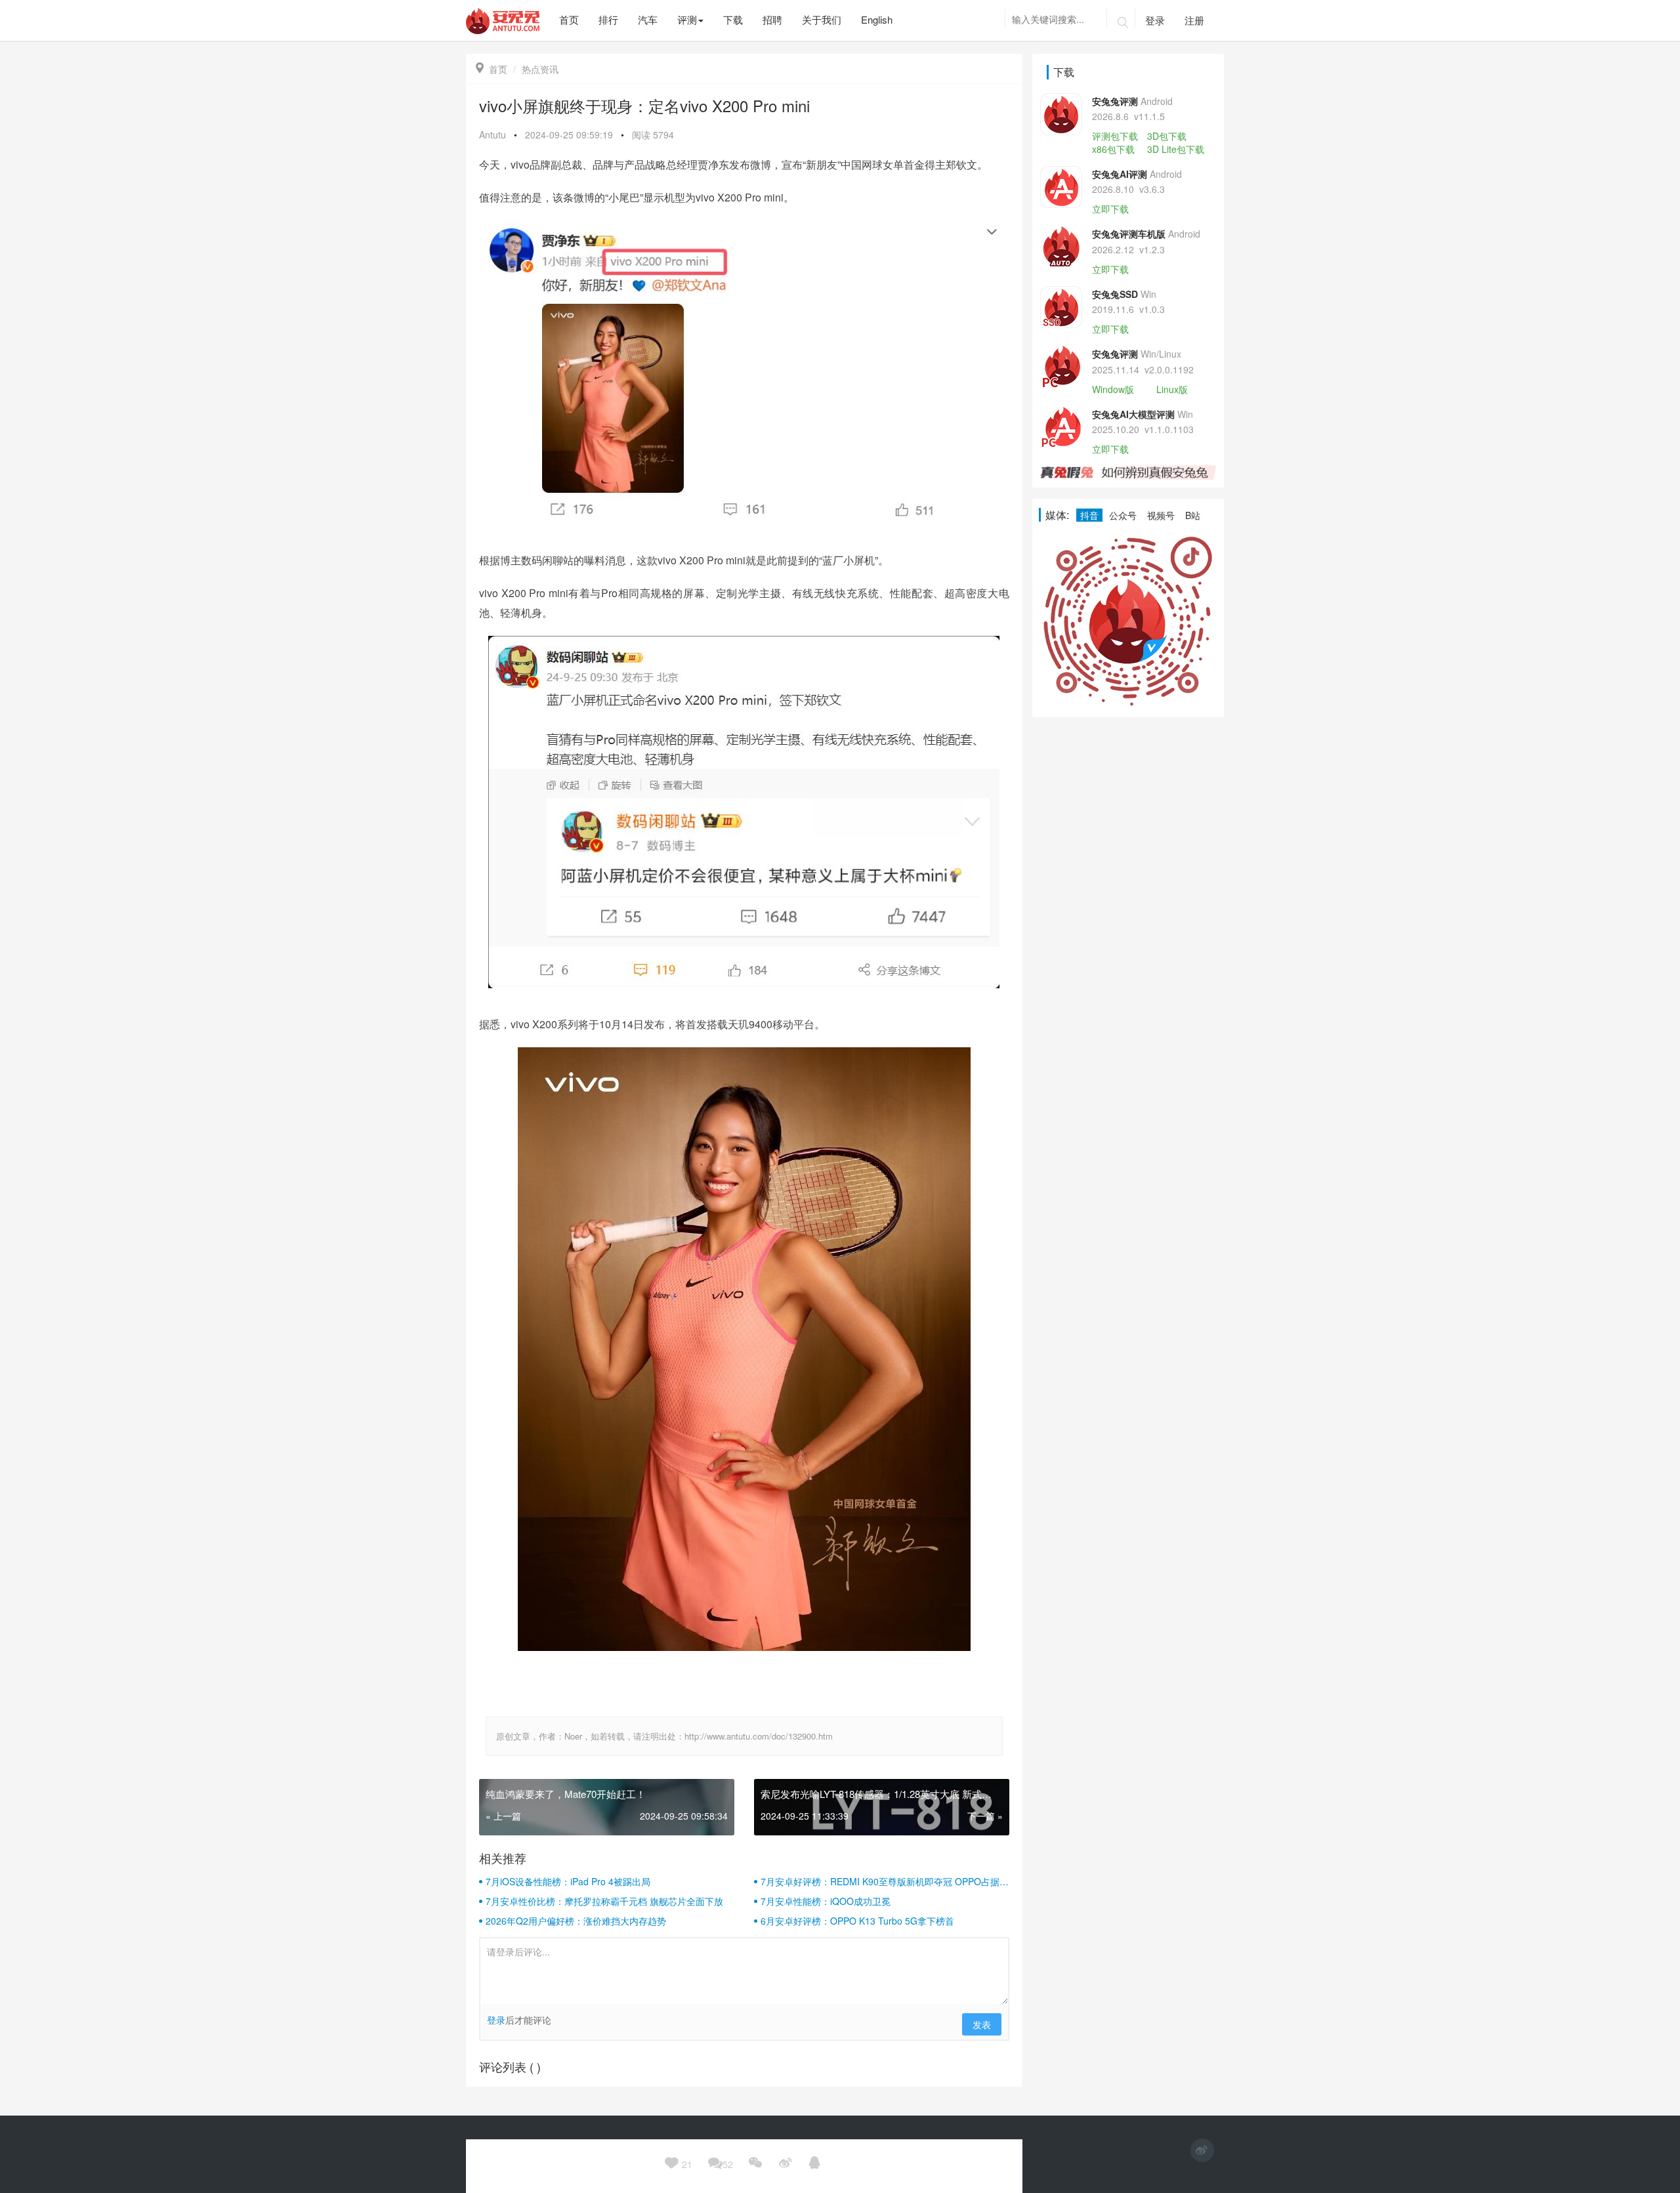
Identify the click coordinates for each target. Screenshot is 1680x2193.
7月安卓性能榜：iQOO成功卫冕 (826, 1901)
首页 (492, 69)
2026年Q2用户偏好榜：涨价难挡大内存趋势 (576, 1921)
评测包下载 (1115, 136)
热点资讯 (540, 69)
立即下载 (1110, 209)
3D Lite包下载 (1176, 149)
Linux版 (1172, 389)
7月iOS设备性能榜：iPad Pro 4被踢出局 (568, 1881)
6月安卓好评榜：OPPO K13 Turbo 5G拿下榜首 (857, 1921)
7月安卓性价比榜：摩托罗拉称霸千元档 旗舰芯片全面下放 (604, 1901)
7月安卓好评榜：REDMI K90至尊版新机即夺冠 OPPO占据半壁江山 (885, 1881)
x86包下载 (1113, 149)
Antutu (493, 135)
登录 (1155, 20)
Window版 (1113, 389)
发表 (982, 2024)
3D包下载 (1167, 136)
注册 (1194, 20)
